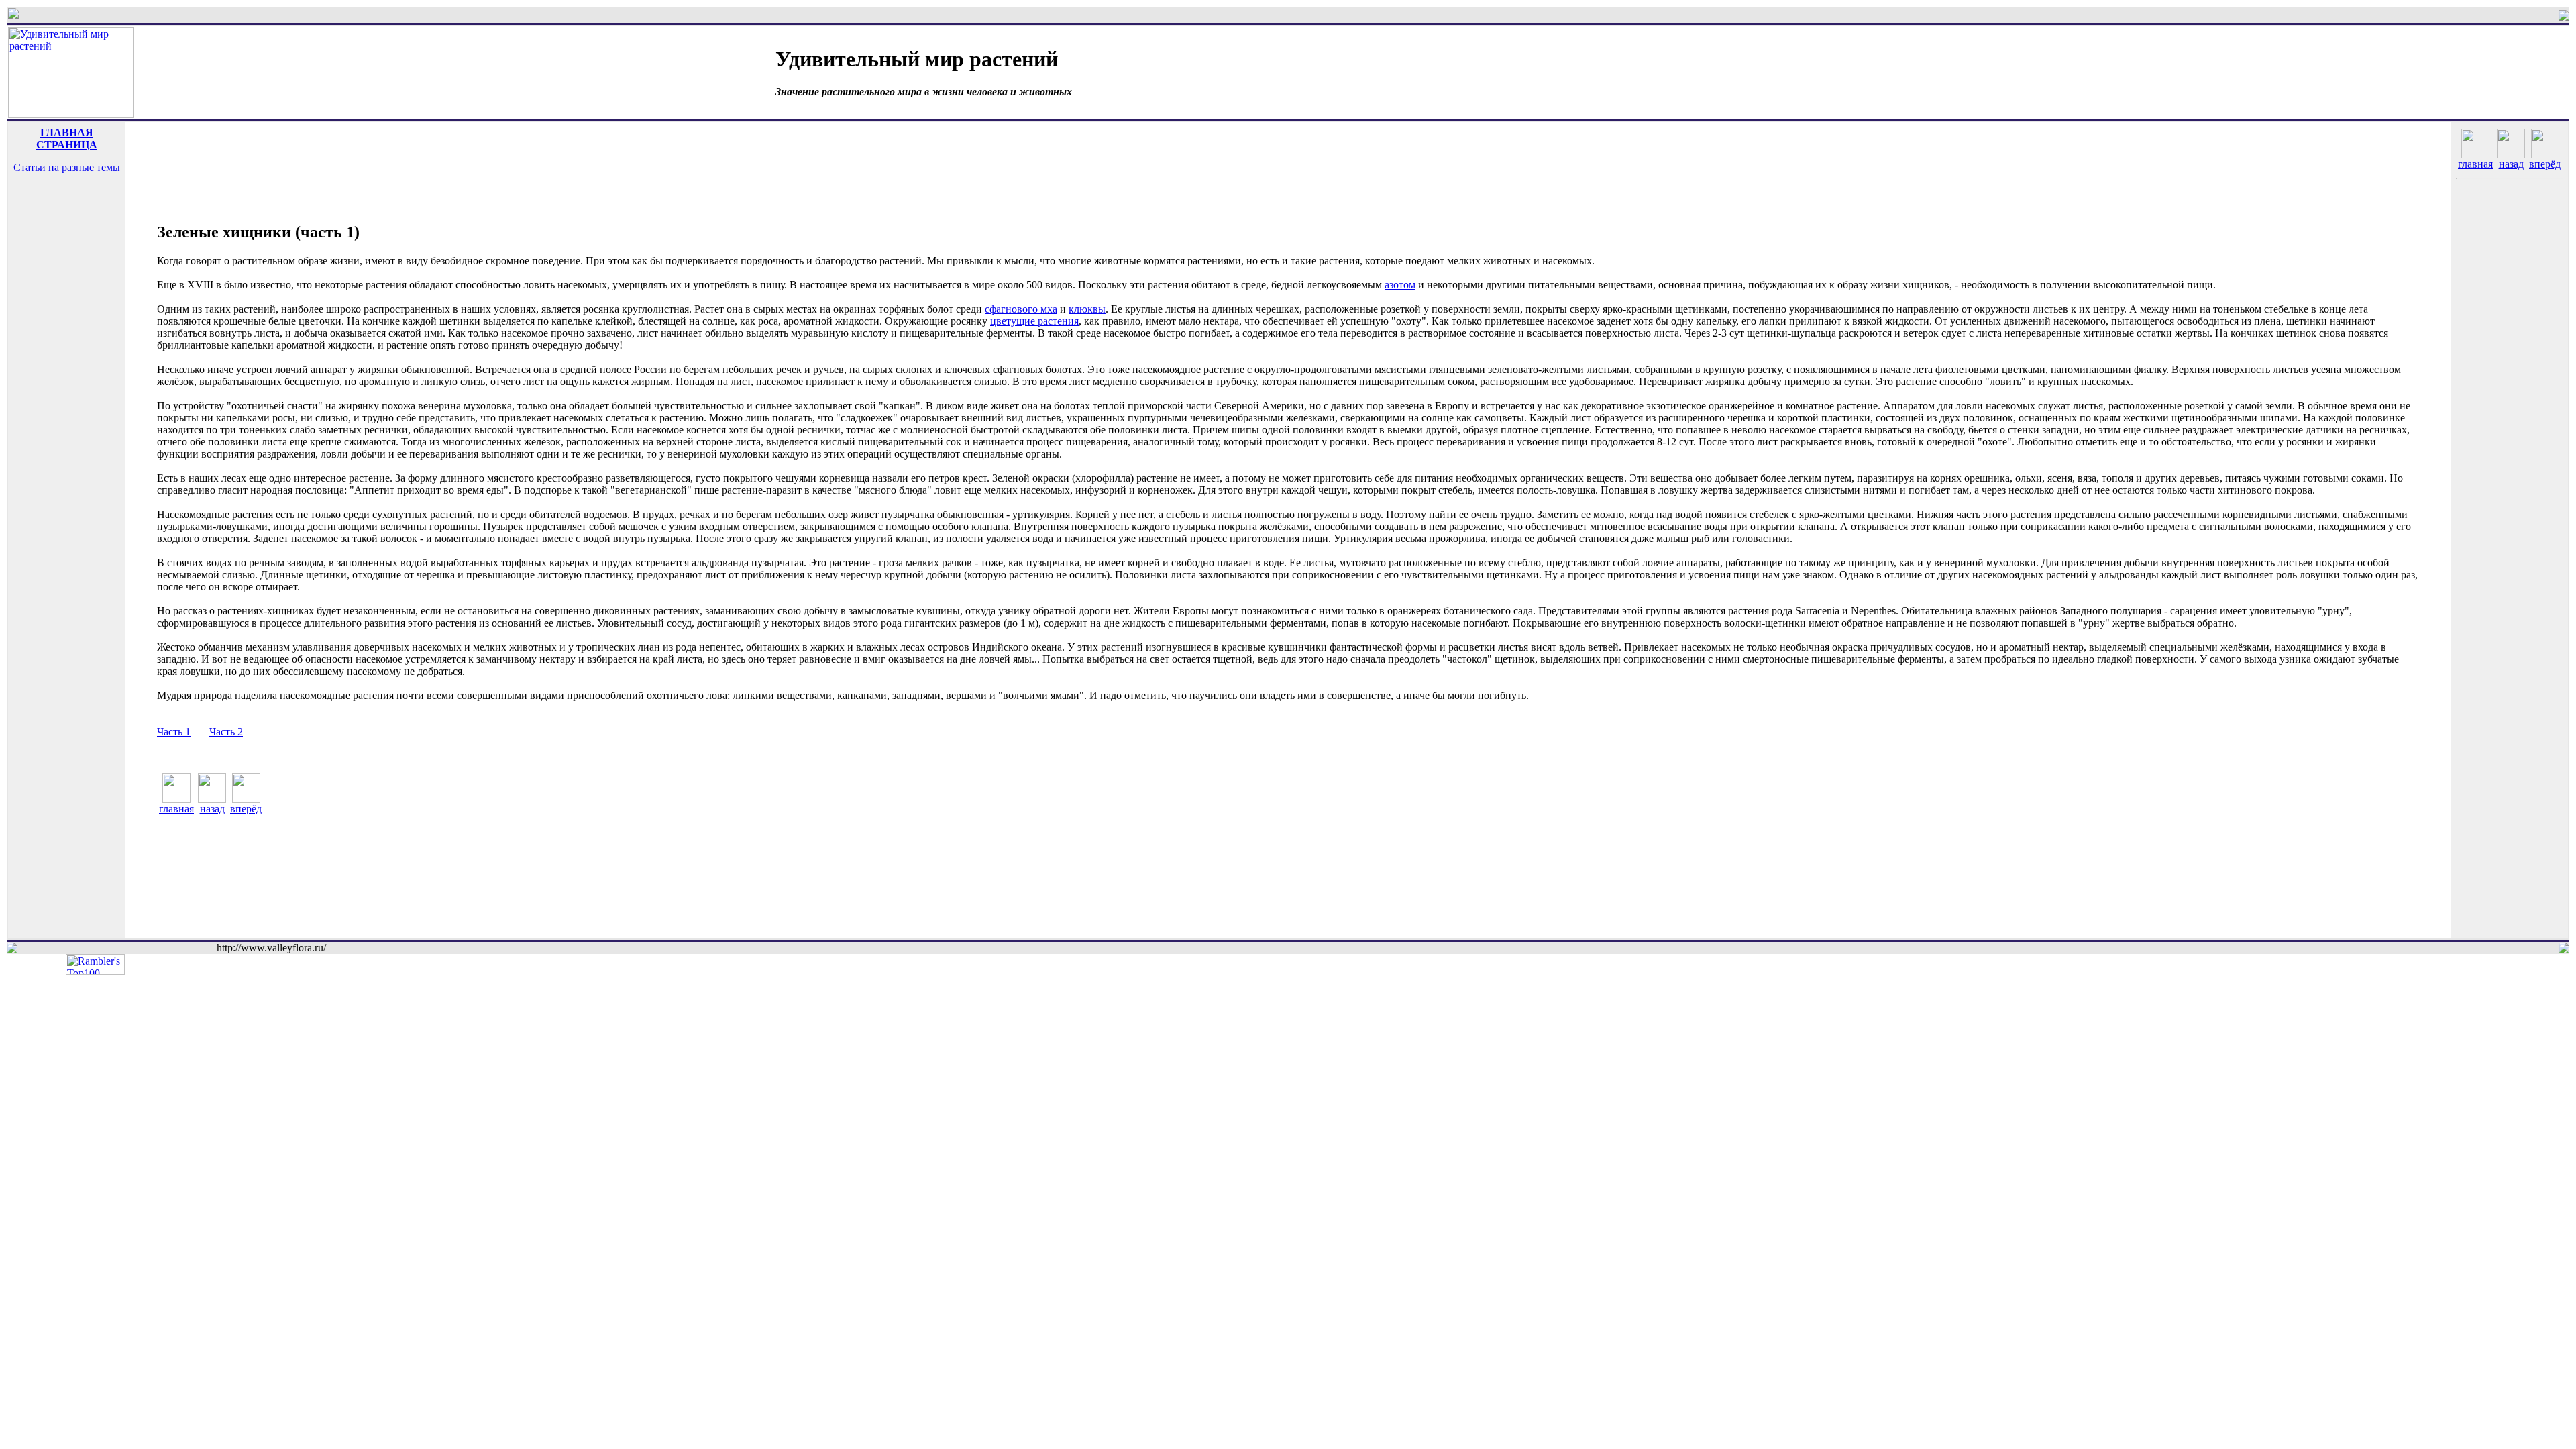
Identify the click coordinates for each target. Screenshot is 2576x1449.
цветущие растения (1034, 321)
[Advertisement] (66, 237)
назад (212, 809)
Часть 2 (226, 732)
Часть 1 (174, 732)
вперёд (246, 809)
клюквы (1087, 309)
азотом (1400, 285)
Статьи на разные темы (67, 167)
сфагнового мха (1021, 309)
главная (176, 809)
